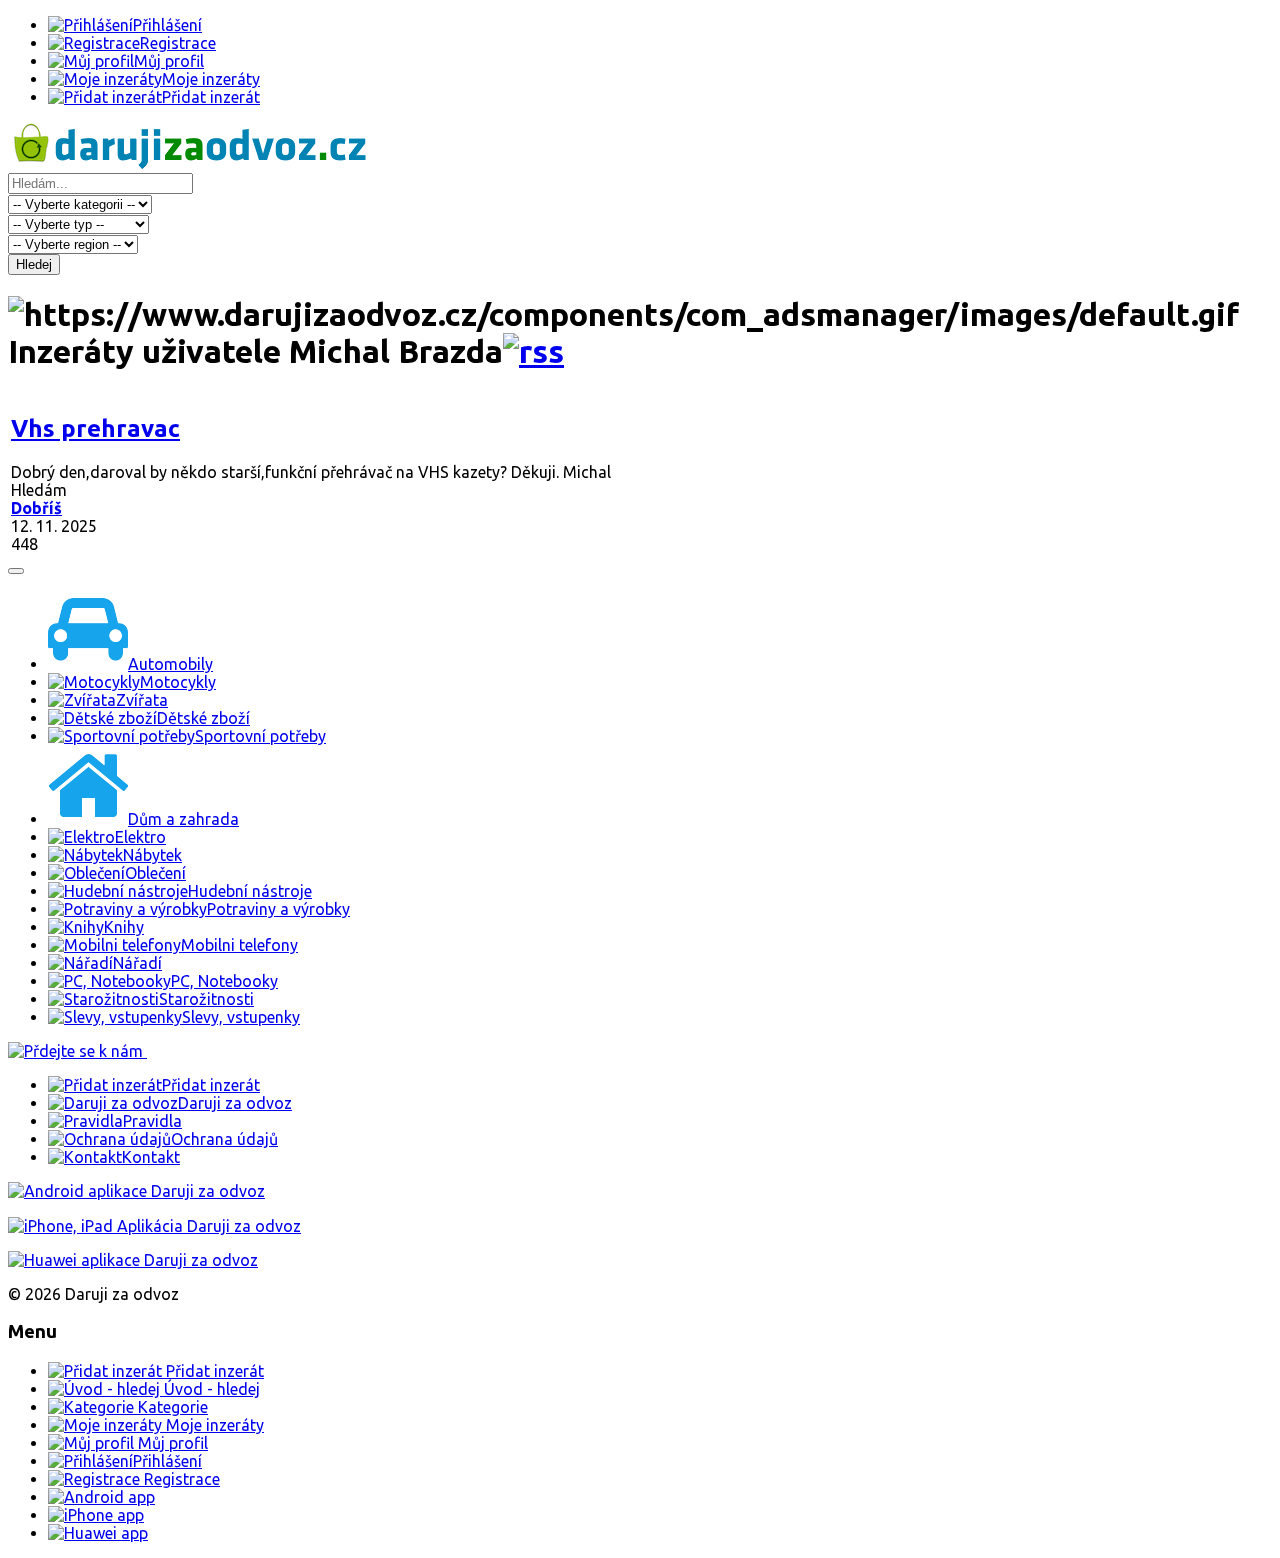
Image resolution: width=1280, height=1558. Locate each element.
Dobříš (36, 508)
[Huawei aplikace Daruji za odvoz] (133, 1260)
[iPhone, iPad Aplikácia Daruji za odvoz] (154, 1226)
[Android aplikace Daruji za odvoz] (136, 1191)
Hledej (34, 264)
